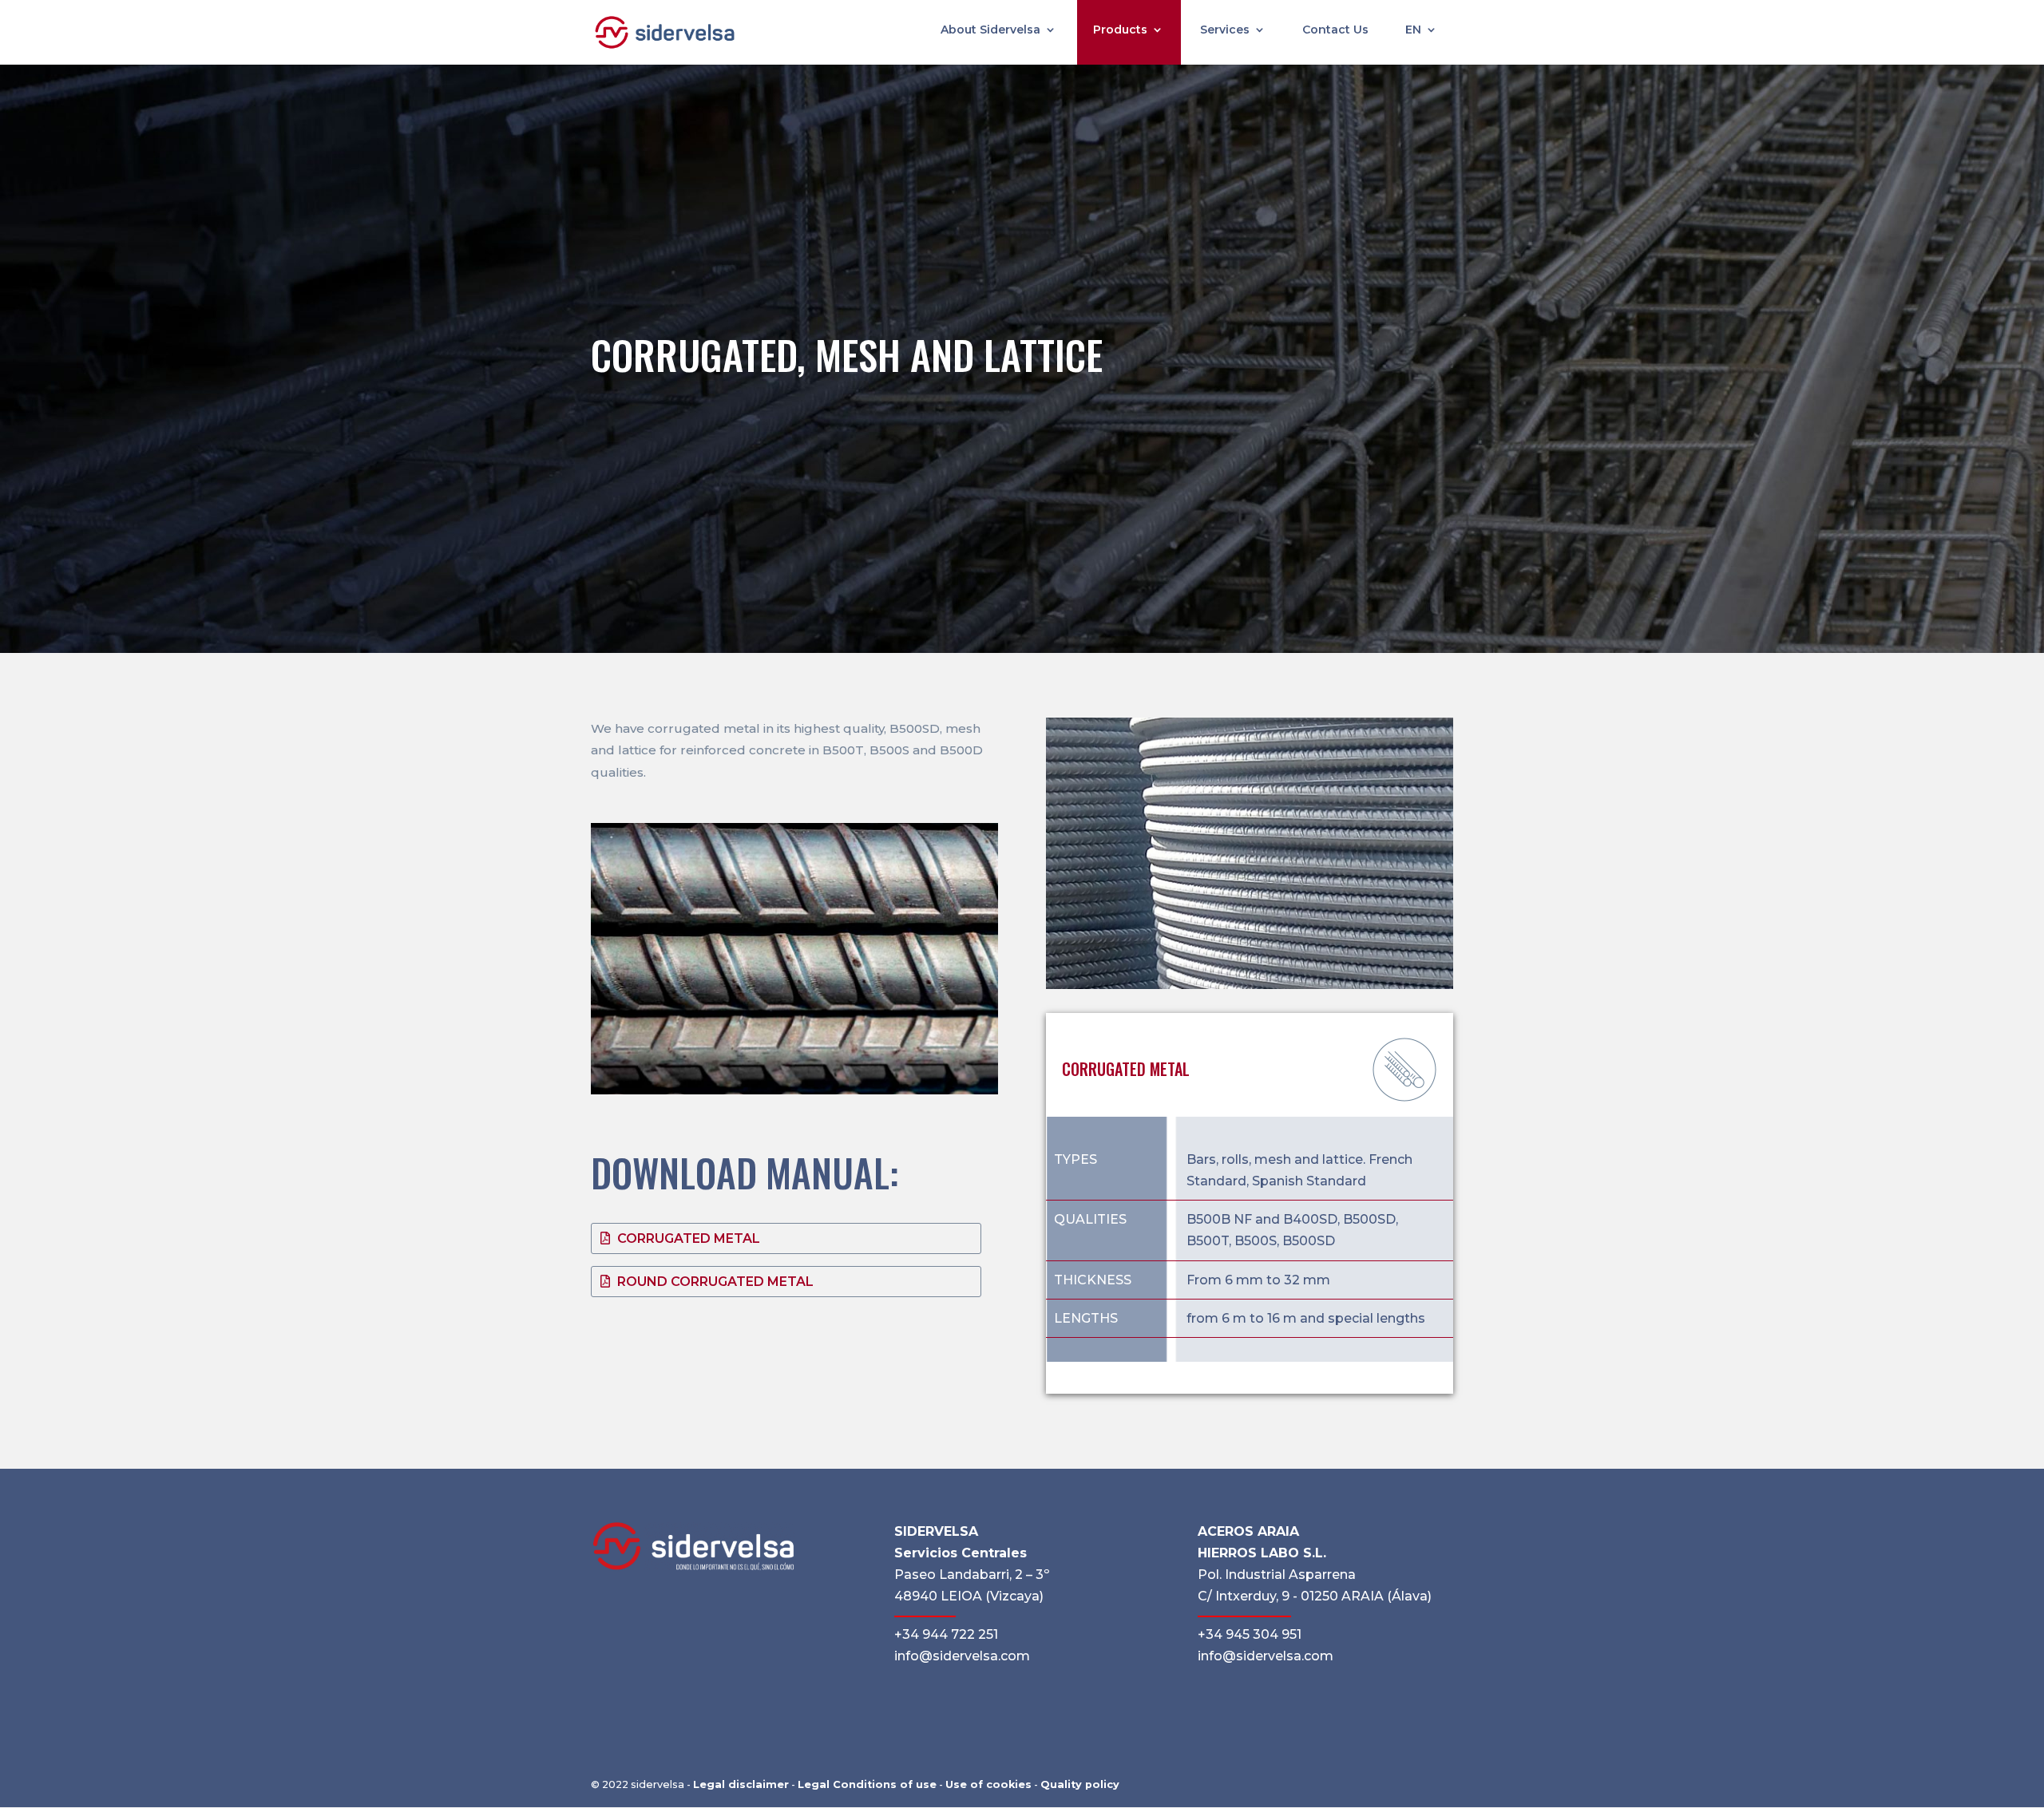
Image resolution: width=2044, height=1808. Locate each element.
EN (1413, 30)
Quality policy (1080, 1784)
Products (1120, 30)
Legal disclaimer (741, 1784)
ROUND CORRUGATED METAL (715, 1282)
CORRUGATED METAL (689, 1238)
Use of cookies (988, 1784)
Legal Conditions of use (867, 1784)
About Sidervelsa (990, 30)
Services (1225, 30)
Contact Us (1335, 30)
